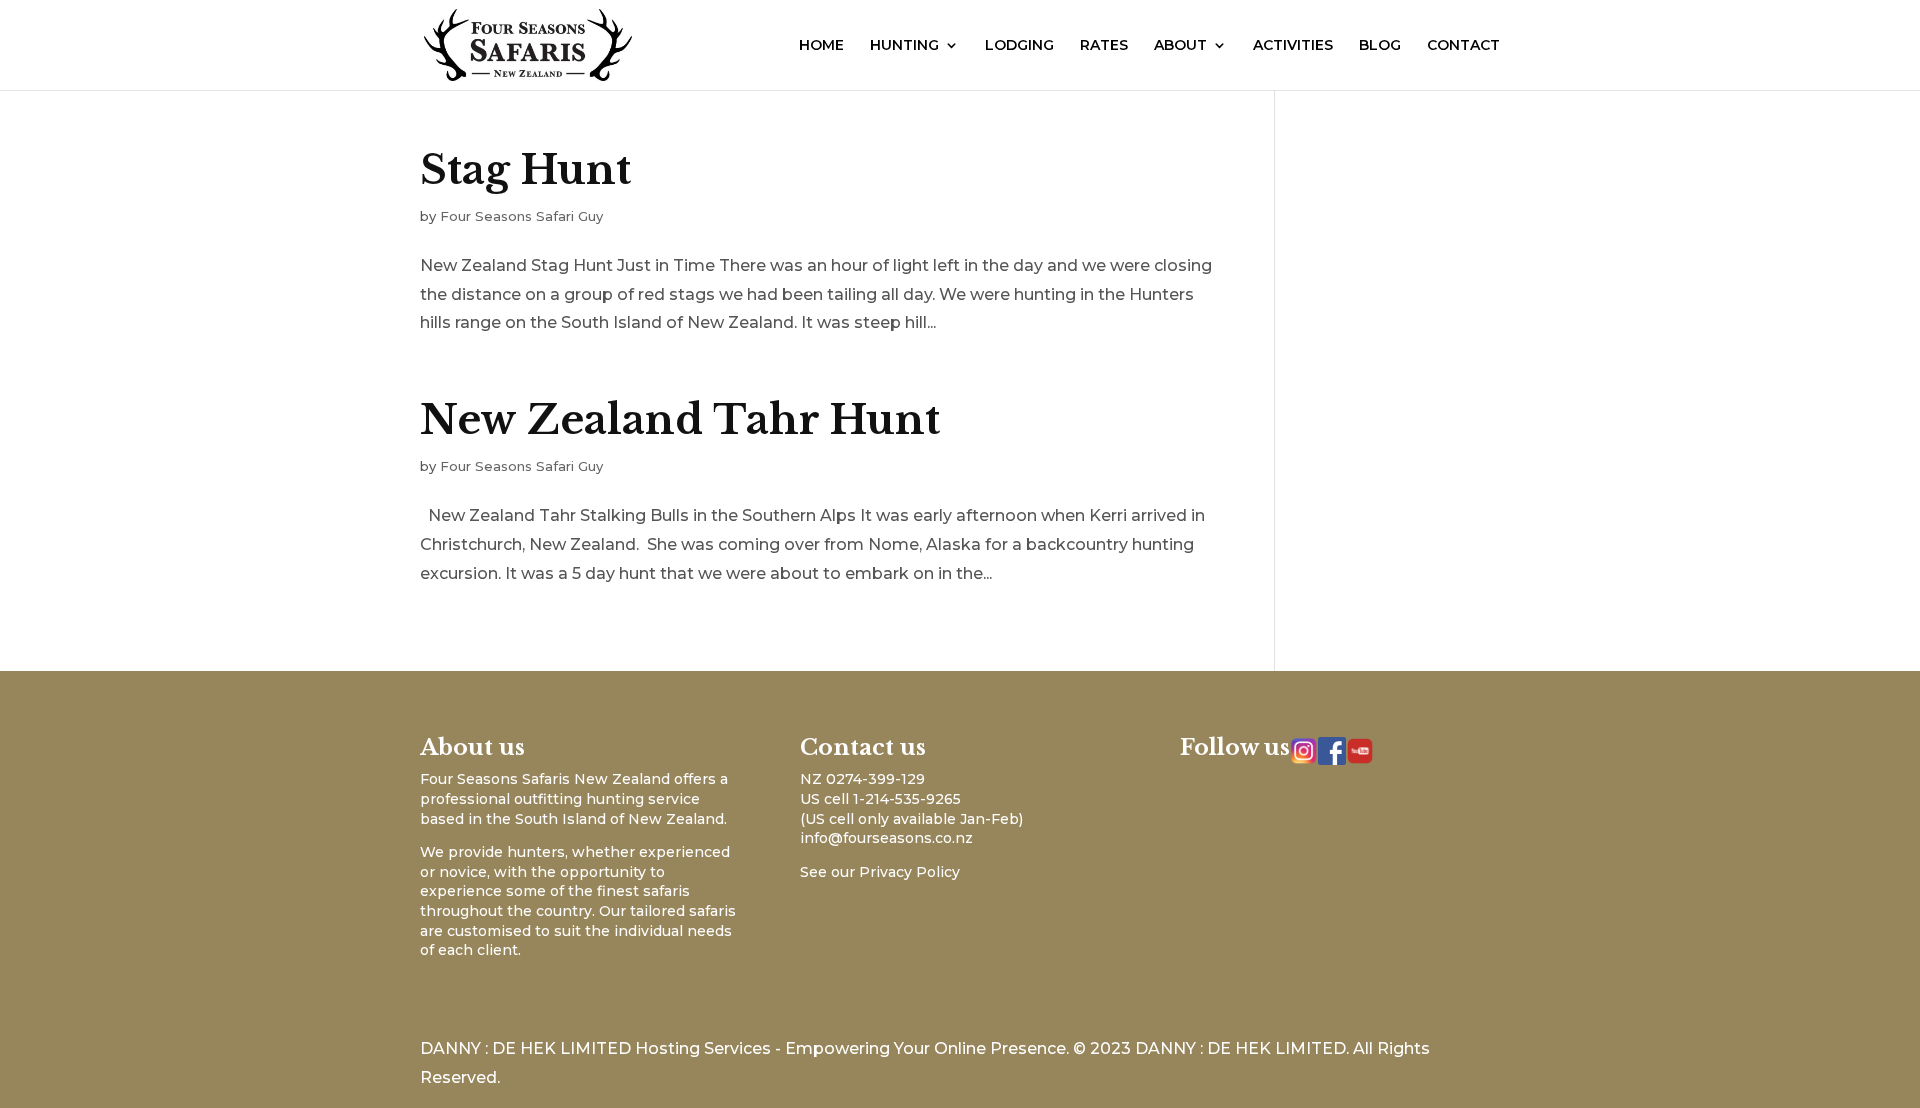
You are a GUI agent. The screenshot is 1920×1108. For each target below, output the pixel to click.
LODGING (1019, 46)
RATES (1104, 46)
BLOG (1380, 46)
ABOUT (1180, 46)
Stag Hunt (525, 170)
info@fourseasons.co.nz (886, 838)
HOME (821, 46)
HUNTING (904, 46)
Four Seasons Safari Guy (521, 216)
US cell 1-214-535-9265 (880, 799)
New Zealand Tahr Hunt (680, 420)
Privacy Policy (909, 872)
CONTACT (1463, 46)
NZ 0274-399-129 (862, 779)
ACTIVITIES (1293, 46)
